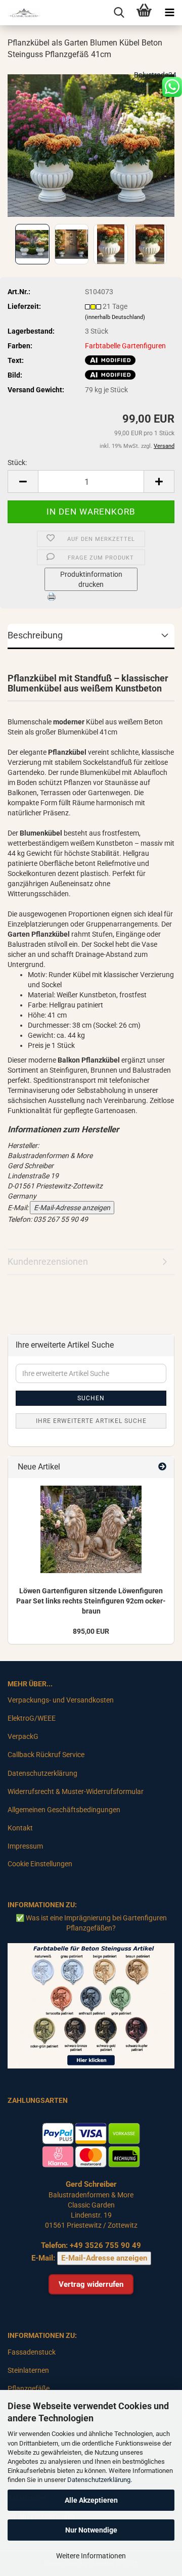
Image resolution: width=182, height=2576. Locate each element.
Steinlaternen (28, 2370)
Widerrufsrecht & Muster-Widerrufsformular (76, 1791)
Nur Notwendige (91, 2530)
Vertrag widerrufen (91, 2284)
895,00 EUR (91, 1631)
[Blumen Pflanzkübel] (91, 145)
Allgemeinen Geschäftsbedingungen (64, 1810)
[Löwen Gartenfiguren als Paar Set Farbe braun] (91, 1529)
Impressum (25, 1846)
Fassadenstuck (32, 2352)
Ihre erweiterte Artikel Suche (91, 1421)
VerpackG (23, 1736)
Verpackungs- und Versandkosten (61, 1700)
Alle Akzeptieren (91, 2500)
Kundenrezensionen (48, 1261)
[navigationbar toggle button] (169, 13)
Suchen (91, 1398)
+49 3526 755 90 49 (105, 2245)
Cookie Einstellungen (40, 1864)
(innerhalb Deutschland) (115, 317)
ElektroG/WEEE (32, 1718)
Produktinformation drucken (91, 579)
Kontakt (20, 1828)
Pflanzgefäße (29, 2388)
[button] (23, 481)
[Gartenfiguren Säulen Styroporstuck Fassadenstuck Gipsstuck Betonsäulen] (20, 13)
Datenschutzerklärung (99, 2480)
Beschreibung (35, 635)
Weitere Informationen (91, 2556)
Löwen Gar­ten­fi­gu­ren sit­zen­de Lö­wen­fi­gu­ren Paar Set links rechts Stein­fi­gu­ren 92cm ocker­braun (91, 1601)
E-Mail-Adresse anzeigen (72, 1208)
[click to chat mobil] (172, 86)
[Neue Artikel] (162, 1467)
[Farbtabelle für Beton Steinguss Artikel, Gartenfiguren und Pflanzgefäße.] (91, 2005)
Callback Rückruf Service (46, 1755)
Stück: (17, 463)
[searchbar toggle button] (119, 13)
